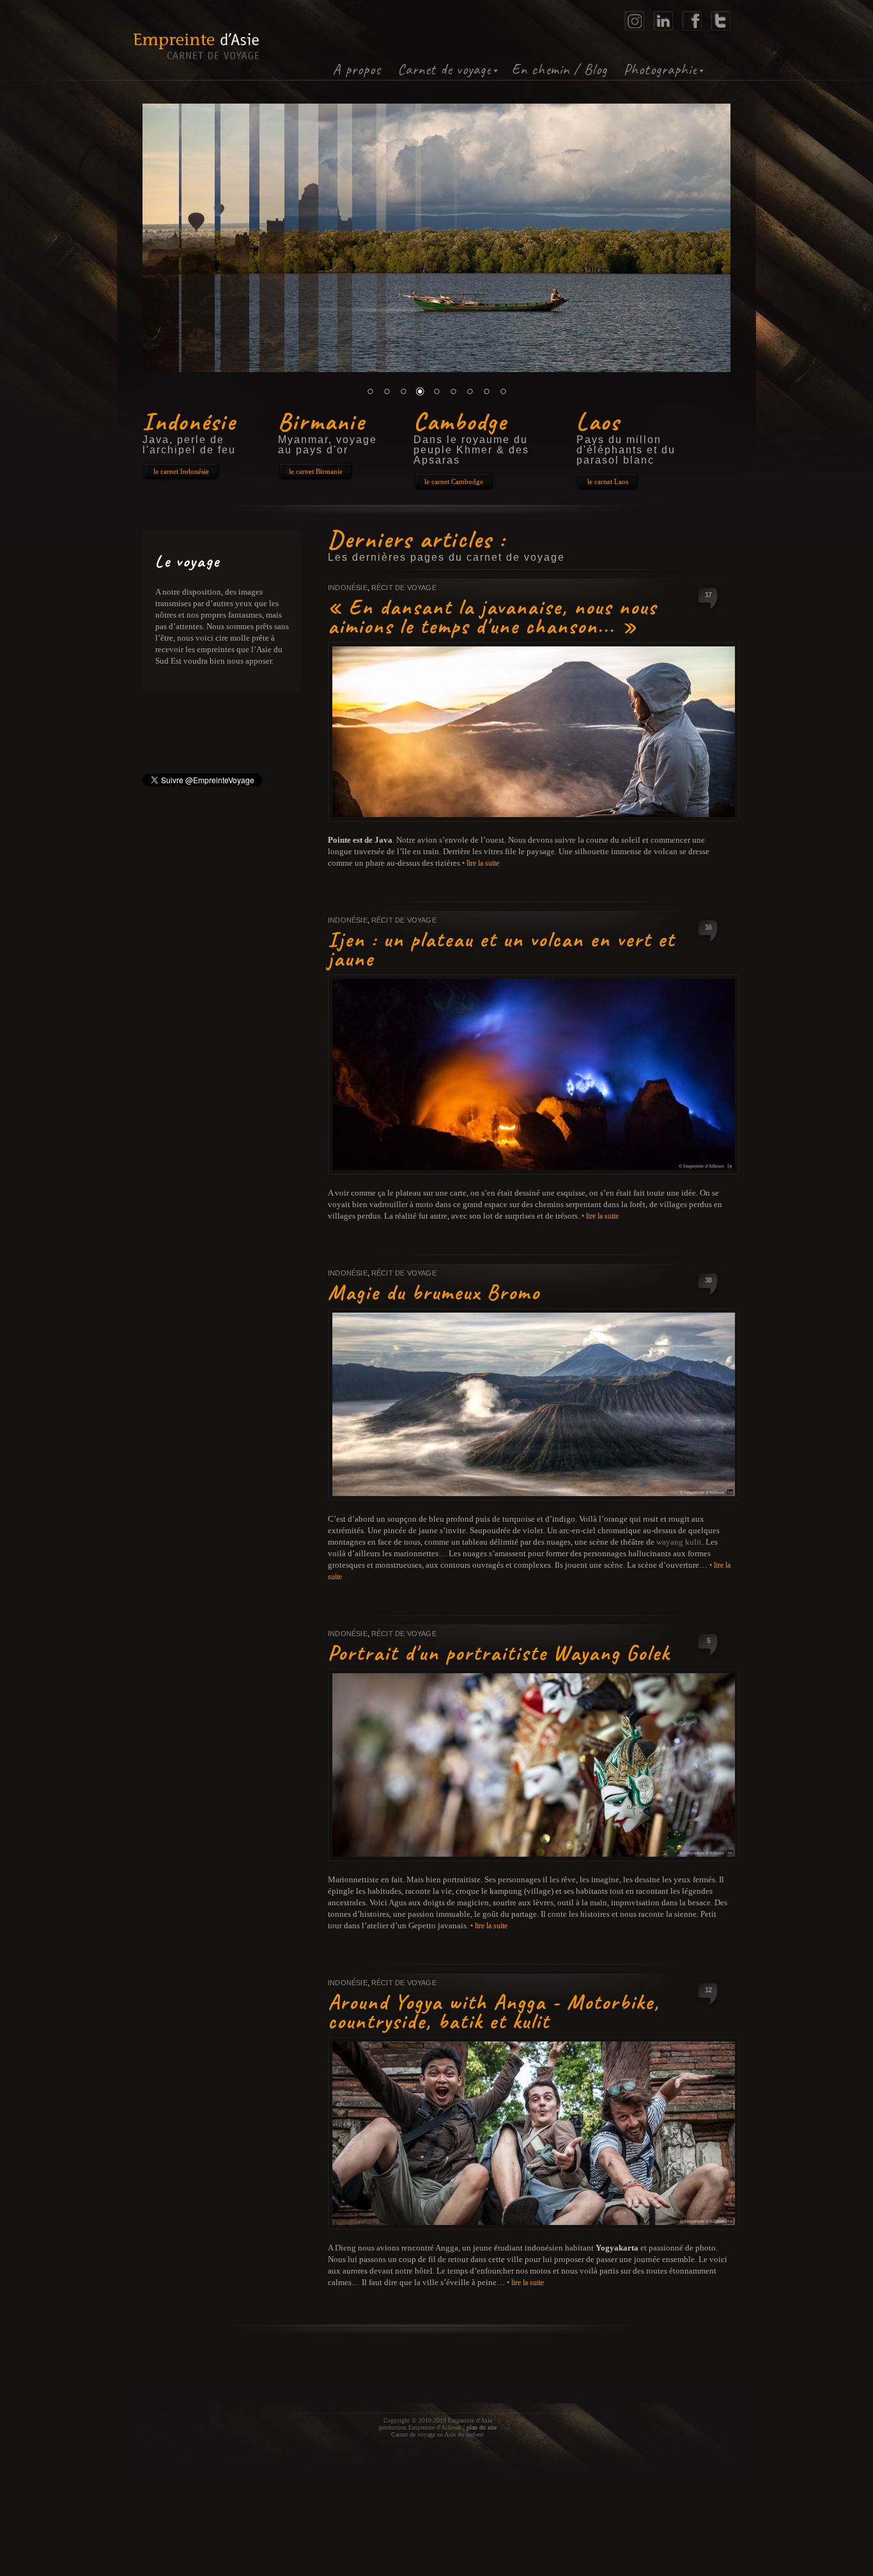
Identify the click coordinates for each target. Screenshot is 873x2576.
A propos (357, 69)
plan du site (482, 2427)
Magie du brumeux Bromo (434, 1292)
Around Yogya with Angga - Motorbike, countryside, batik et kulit (494, 2011)
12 (708, 1990)
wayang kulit (679, 1542)
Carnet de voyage (444, 69)
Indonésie (348, 588)
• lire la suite (481, 863)
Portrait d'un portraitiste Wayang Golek (499, 1653)
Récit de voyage (404, 588)
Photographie (660, 69)
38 (708, 1280)
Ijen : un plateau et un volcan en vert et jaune (501, 949)
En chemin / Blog (560, 69)
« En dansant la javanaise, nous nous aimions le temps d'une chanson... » (492, 616)
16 (708, 927)
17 (708, 595)
